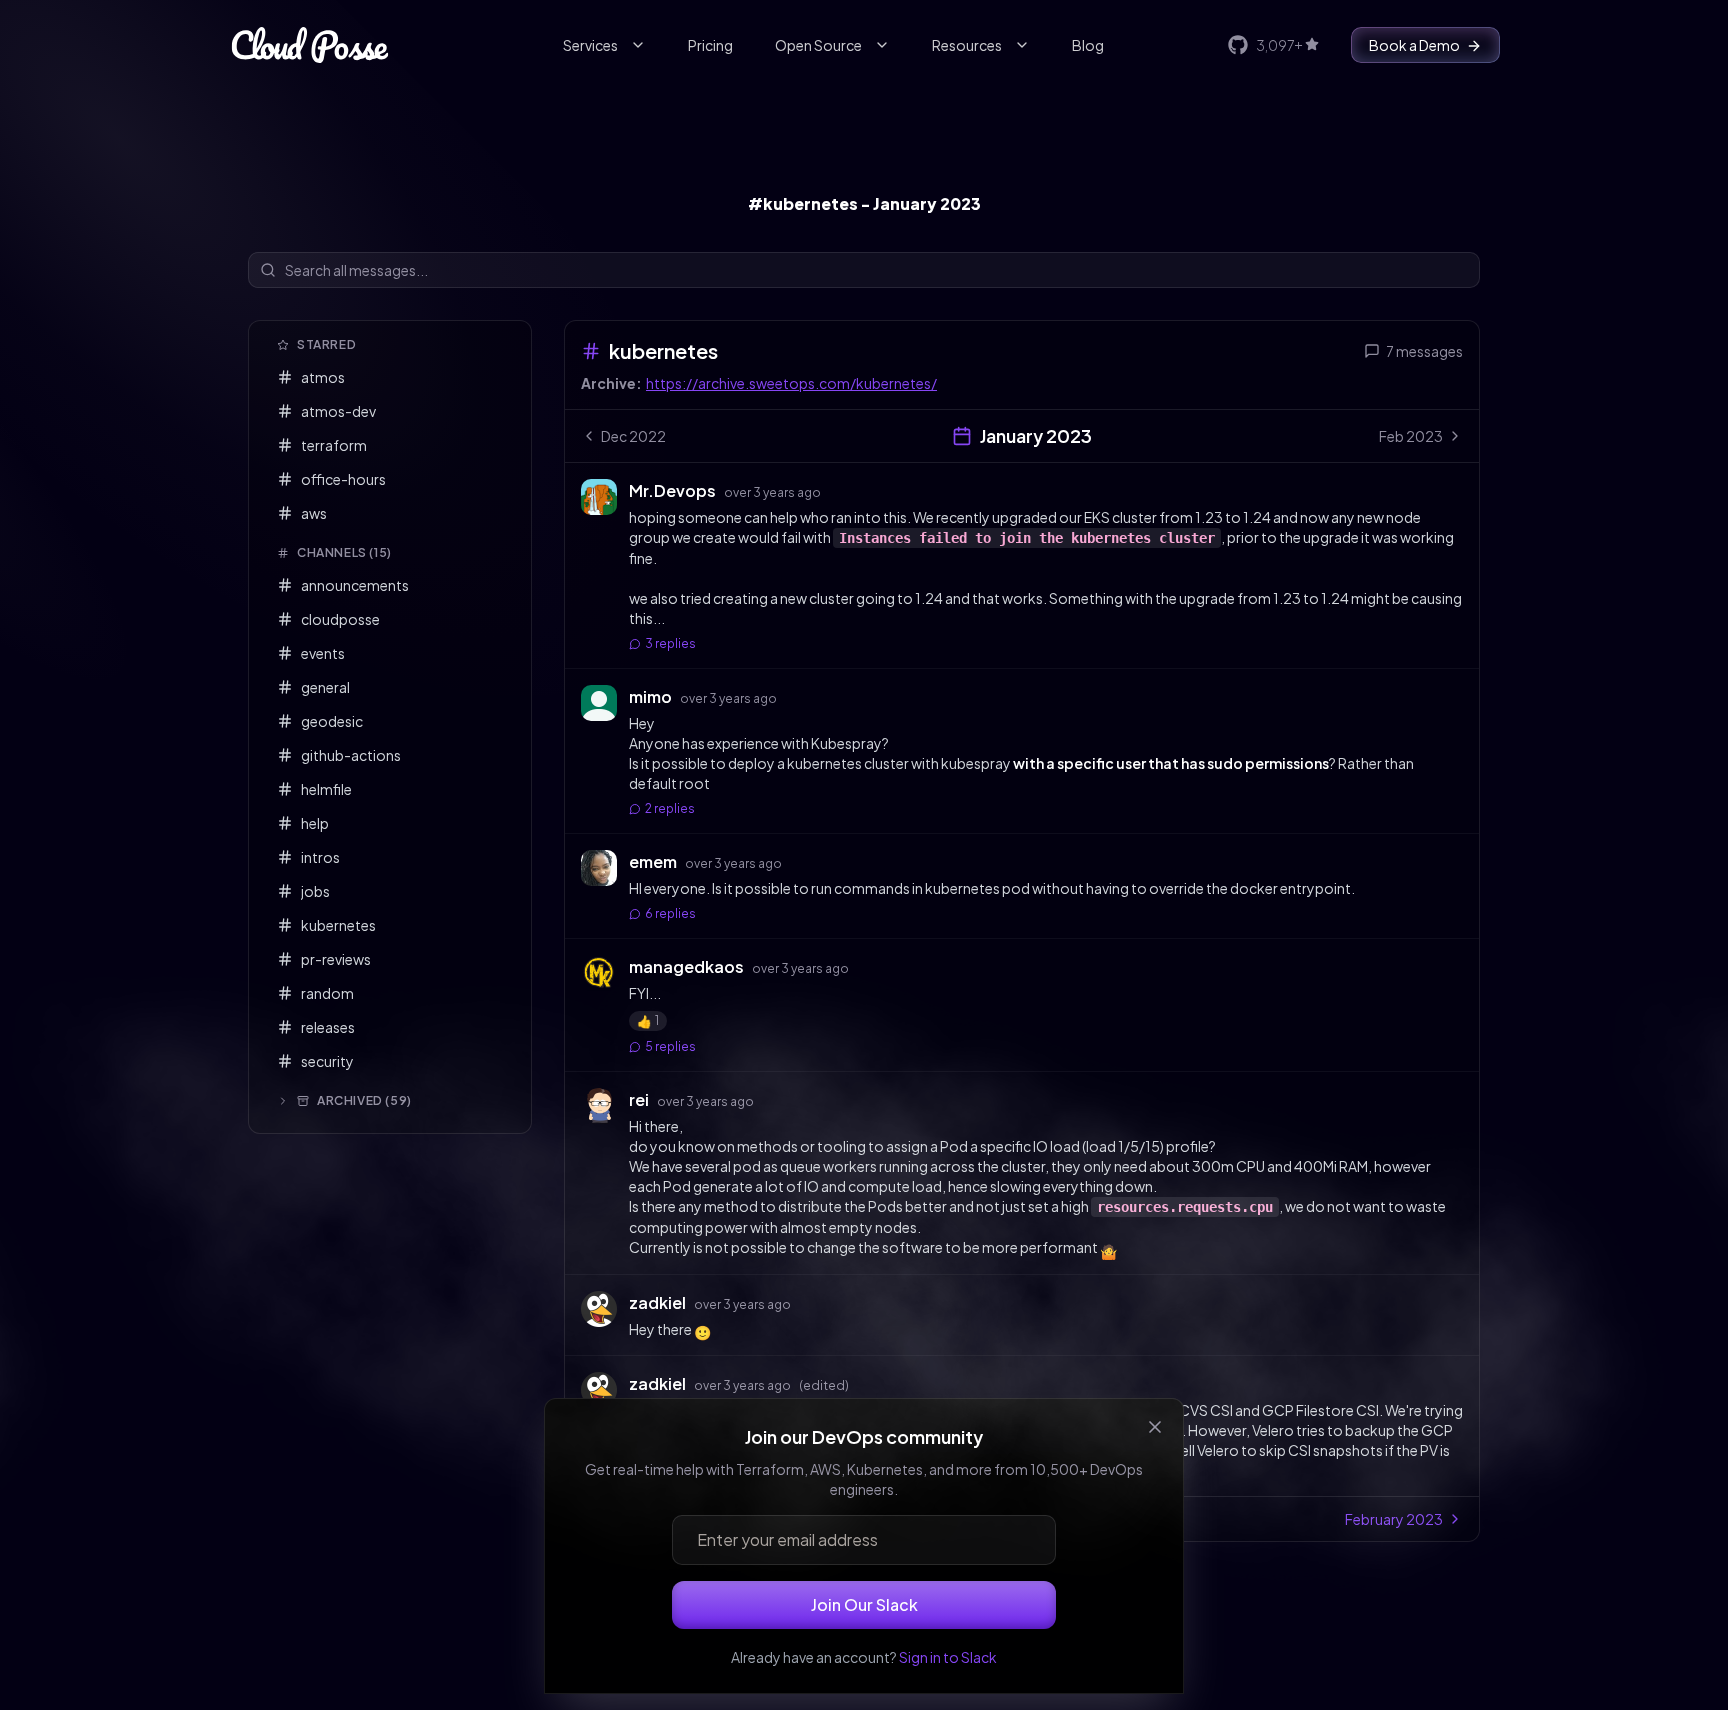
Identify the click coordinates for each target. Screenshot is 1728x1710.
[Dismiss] (1155, 1427)
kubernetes (663, 350)
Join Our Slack (864, 1604)
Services (590, 45)
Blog (1088, 45)
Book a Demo (1414, 45)
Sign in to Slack (948, 1657)
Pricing (710, 45)
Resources (967, 45)
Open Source (818, 45)
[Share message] (840, 490)
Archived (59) (364, 1100)
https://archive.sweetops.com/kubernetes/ (791, 383)
